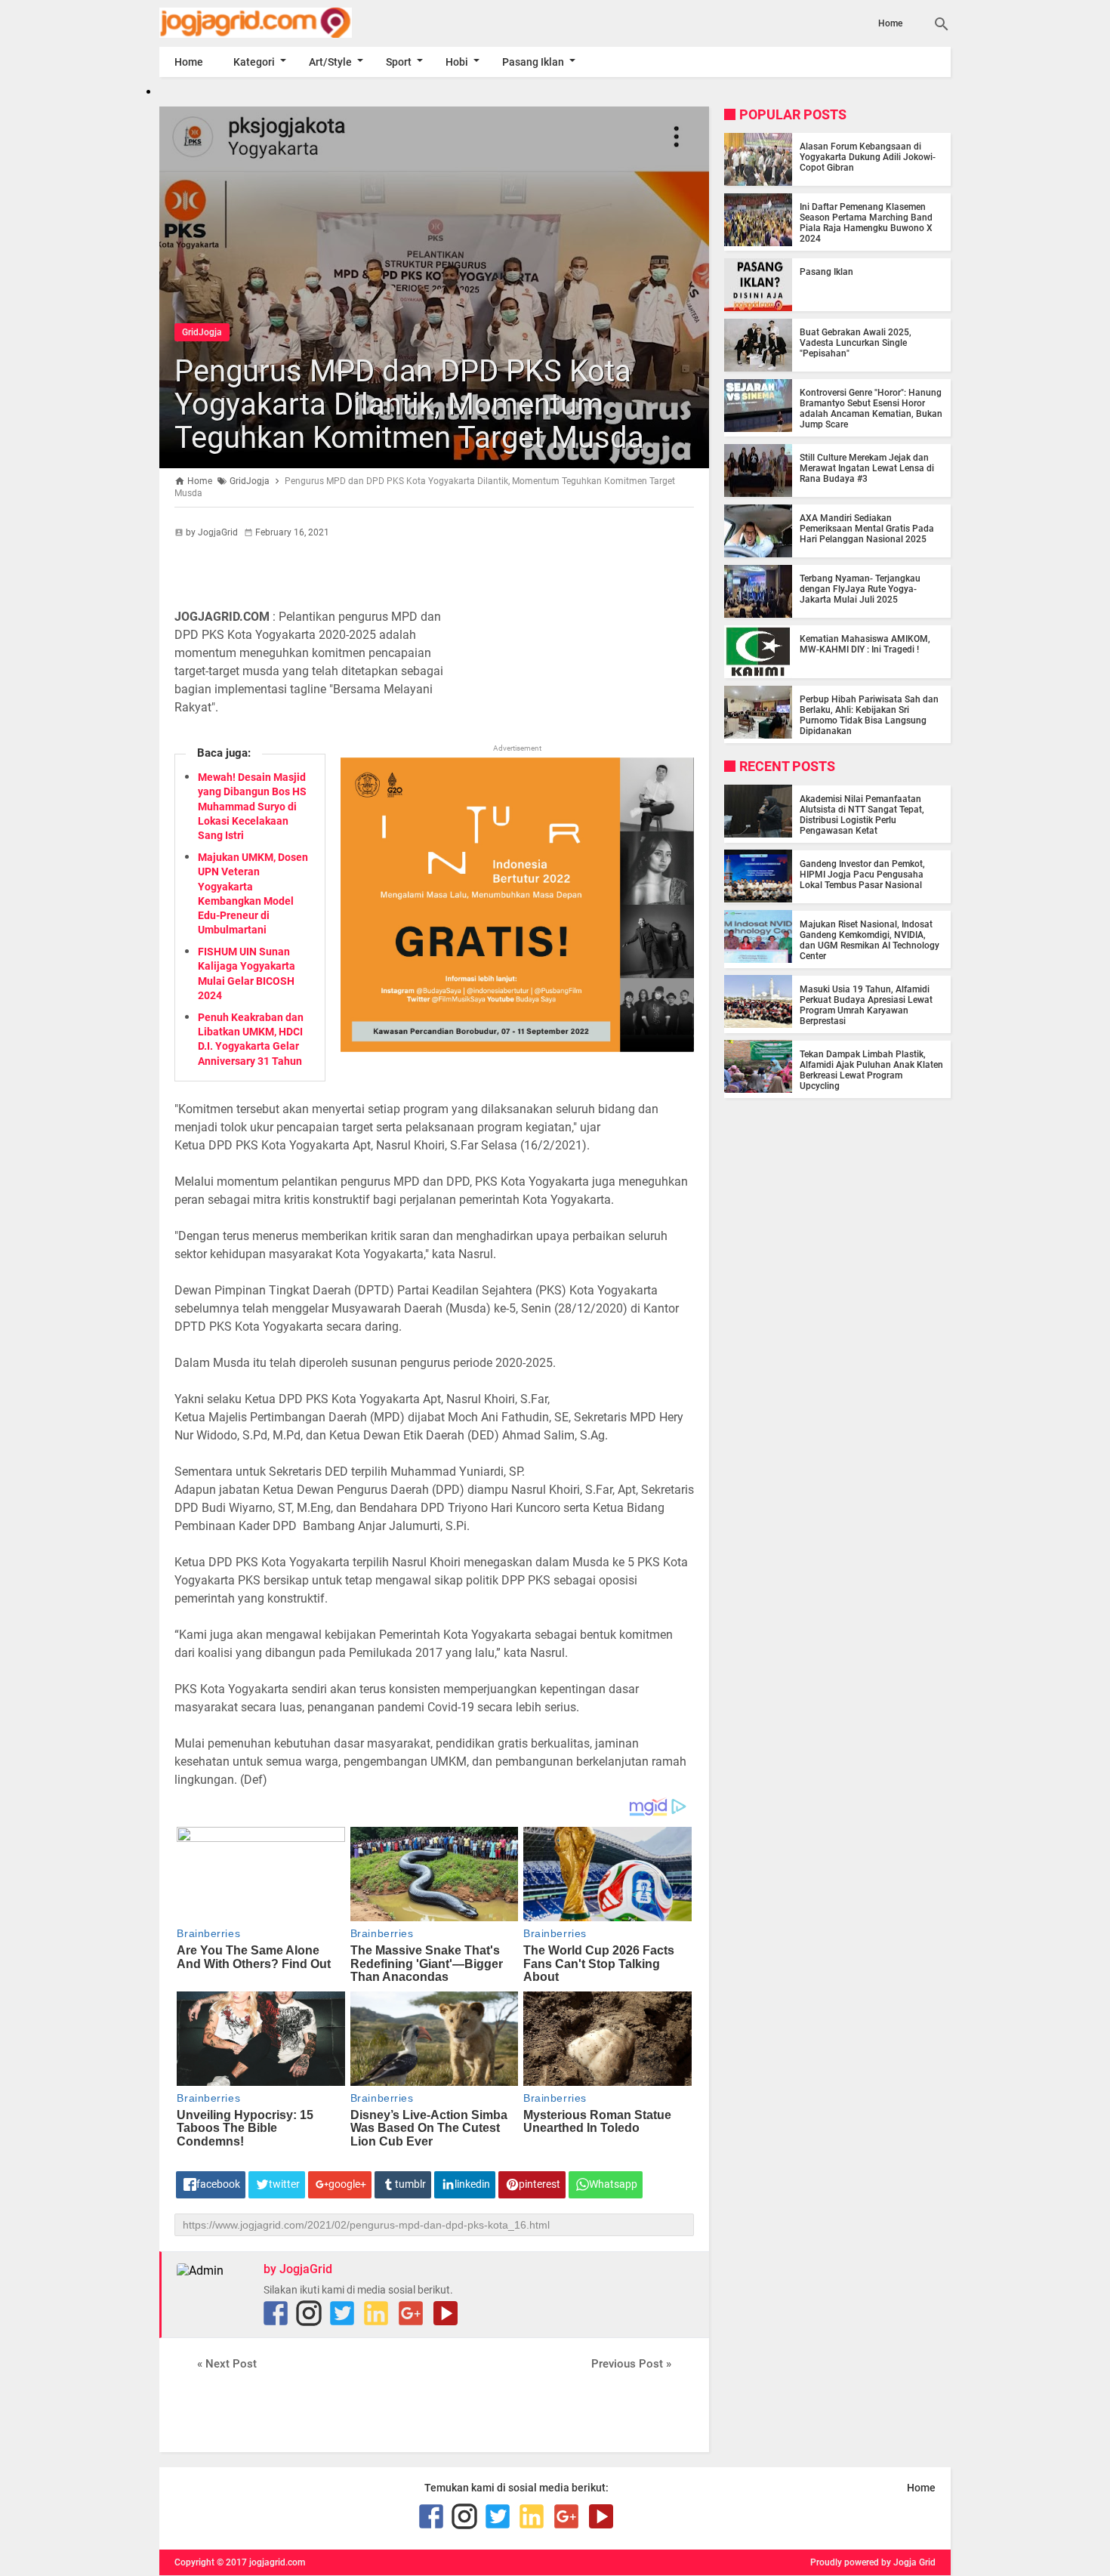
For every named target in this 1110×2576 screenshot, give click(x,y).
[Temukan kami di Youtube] (446, 2313)
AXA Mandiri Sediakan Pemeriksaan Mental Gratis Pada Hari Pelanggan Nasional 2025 (867, 529)
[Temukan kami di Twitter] (342, 2313)
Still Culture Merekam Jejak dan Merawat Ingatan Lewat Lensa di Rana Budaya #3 (867, 468)
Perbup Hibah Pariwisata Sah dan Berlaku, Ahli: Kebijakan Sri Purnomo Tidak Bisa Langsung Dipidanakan (869, 715)
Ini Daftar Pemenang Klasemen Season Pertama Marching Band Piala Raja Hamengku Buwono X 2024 (866, 223)
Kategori (254, 62)
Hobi (457, 62)
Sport (399, 62)
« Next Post (227, 2364)
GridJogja (202, 332)
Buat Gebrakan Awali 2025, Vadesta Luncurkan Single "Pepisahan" (856, 343)
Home (890, 23)
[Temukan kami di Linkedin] (376, 2313)
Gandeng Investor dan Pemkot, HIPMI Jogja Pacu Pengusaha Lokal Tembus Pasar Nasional (862, 874)
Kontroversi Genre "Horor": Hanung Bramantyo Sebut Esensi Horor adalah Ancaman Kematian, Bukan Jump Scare (871, 409)
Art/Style (330, 62)
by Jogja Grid (908, 2562)
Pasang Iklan (533, 62)
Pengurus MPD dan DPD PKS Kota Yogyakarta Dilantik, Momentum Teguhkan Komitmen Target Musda (409, 404)
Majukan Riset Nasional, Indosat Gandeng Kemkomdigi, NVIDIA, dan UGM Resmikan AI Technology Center (869, 939)
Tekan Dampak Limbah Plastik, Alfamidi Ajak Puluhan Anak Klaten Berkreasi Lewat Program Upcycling (871, 1069)
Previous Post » (631, 2364)
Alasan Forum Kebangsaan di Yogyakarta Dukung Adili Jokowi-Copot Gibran (868, 157)
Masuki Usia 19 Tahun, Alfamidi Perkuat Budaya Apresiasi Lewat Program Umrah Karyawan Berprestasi (866, 1004)
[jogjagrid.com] (278, 23)
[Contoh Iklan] (517, 1048)
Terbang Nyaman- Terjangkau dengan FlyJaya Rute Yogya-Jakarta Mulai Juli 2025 (860, 589)
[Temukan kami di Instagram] (309, 2313)
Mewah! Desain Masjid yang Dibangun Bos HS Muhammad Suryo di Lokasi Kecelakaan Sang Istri (252, 806)
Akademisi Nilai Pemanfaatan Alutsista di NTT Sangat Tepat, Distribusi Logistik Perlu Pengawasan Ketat (862, 814)
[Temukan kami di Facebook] (276, 2313)
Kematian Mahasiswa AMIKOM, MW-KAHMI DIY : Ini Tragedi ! (865, 644)
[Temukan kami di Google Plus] (411, 2313)
